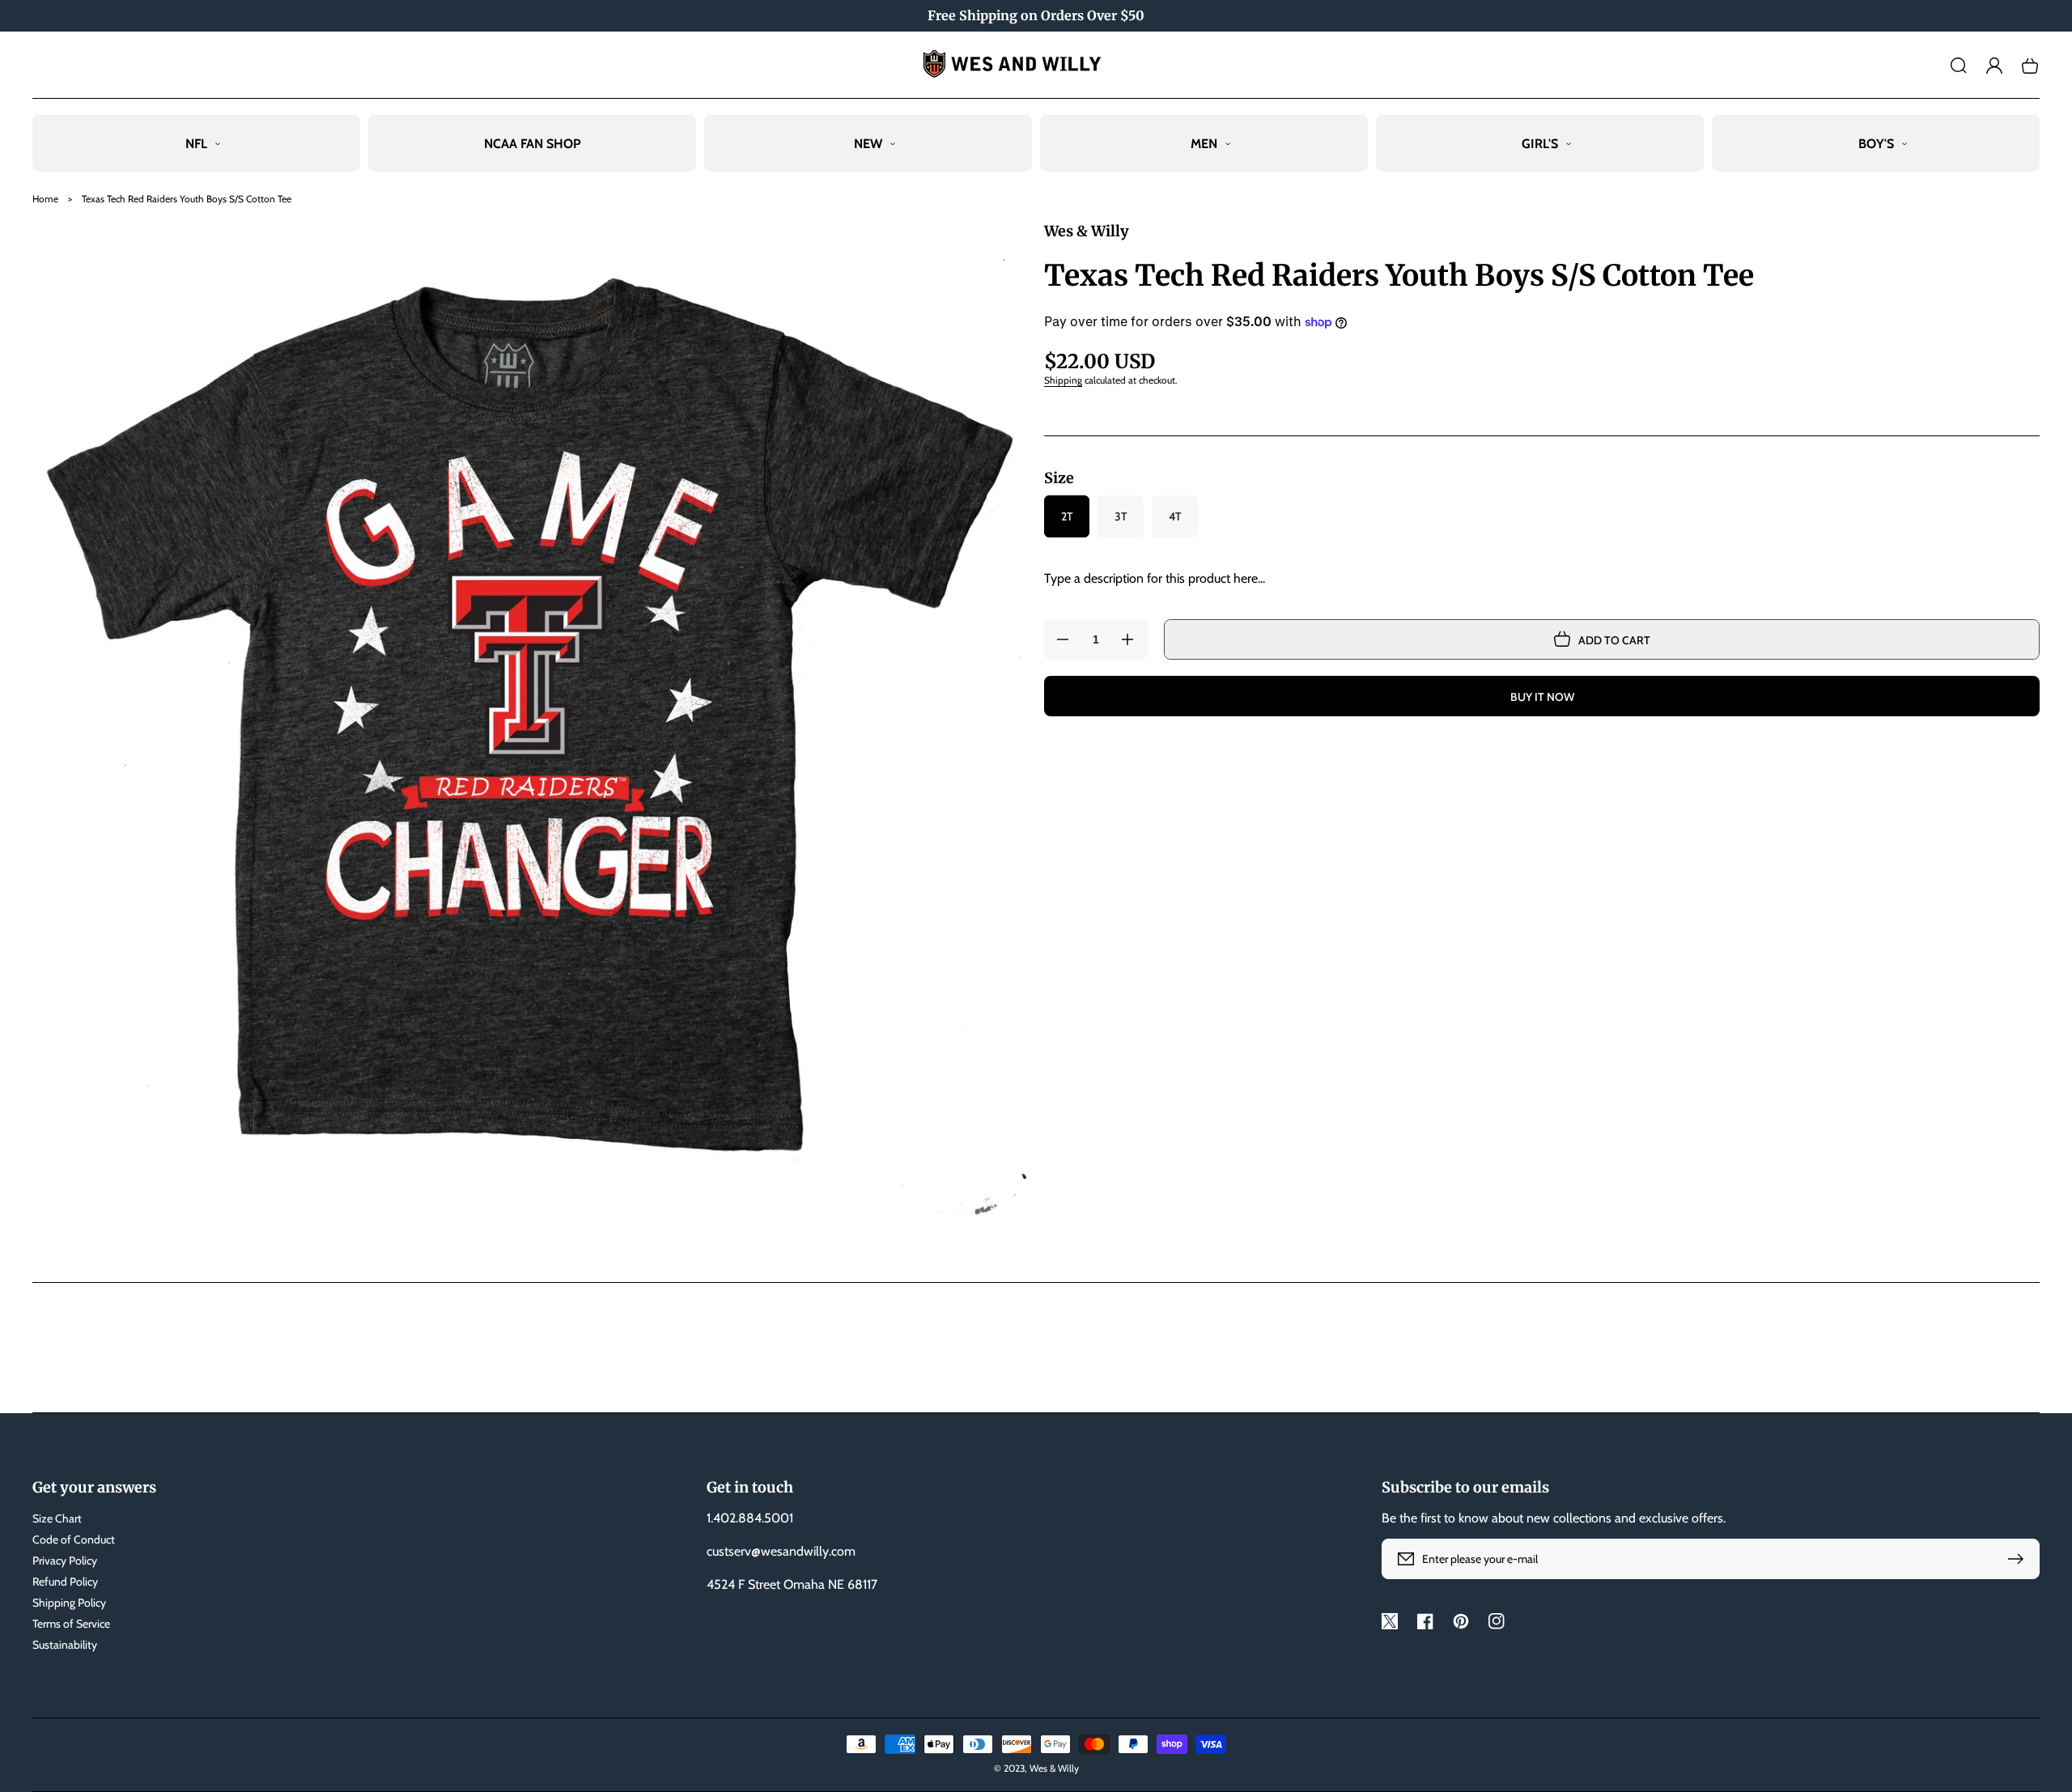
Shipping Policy (69, 1603)
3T (1121, 516)
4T (1175, 516)
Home (45, 199)
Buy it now (1542, 697)
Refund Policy (65, 1582)
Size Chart (57, 1518)
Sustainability (65, 1645)
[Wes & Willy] (1036, 65)
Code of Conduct (74, 1539)
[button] (1959, 66)
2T (1067, 516)
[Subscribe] (2019, 1559)
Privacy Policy (65, 1561)
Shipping (1063, 380)
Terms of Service (71, 1624)
